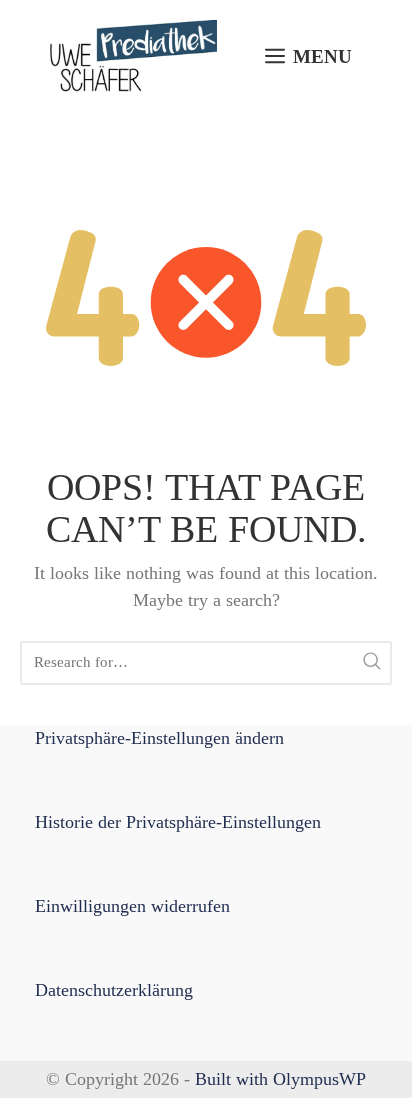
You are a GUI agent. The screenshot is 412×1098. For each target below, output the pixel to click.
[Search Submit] (372, 663)
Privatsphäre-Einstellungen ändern (159, 738)
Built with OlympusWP (280, 1079)
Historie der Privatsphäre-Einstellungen (178, 822)
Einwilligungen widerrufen (132, 906)
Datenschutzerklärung (114, 990)
